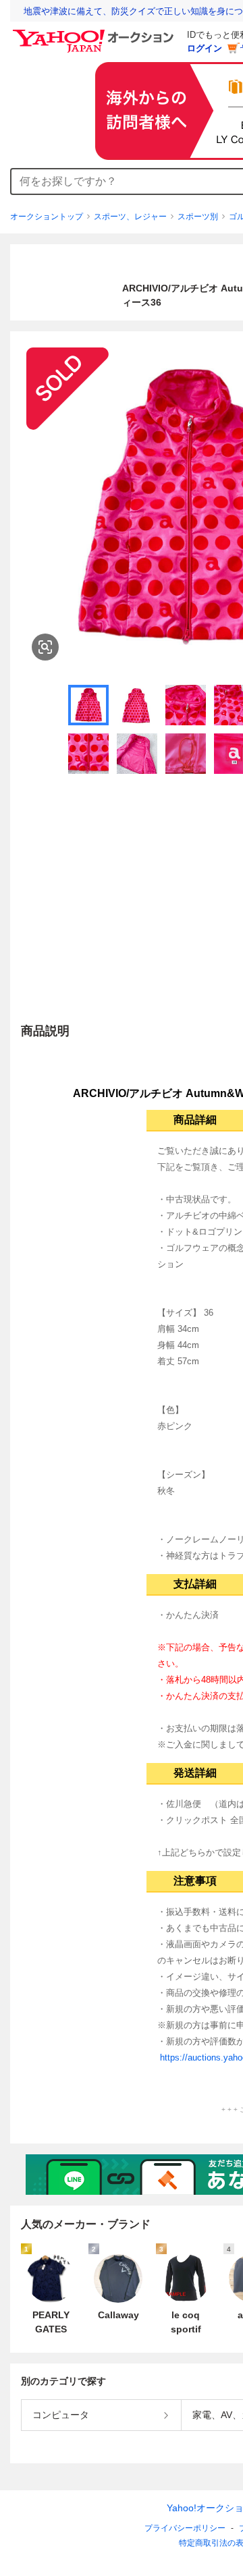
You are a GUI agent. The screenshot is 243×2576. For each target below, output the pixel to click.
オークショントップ (47, 217)
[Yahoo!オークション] (95, 33)
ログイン (205, 48)
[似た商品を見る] (45, 647)
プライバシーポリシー (185, 2528)
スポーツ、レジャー (130, 217)
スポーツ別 (198, 217)
